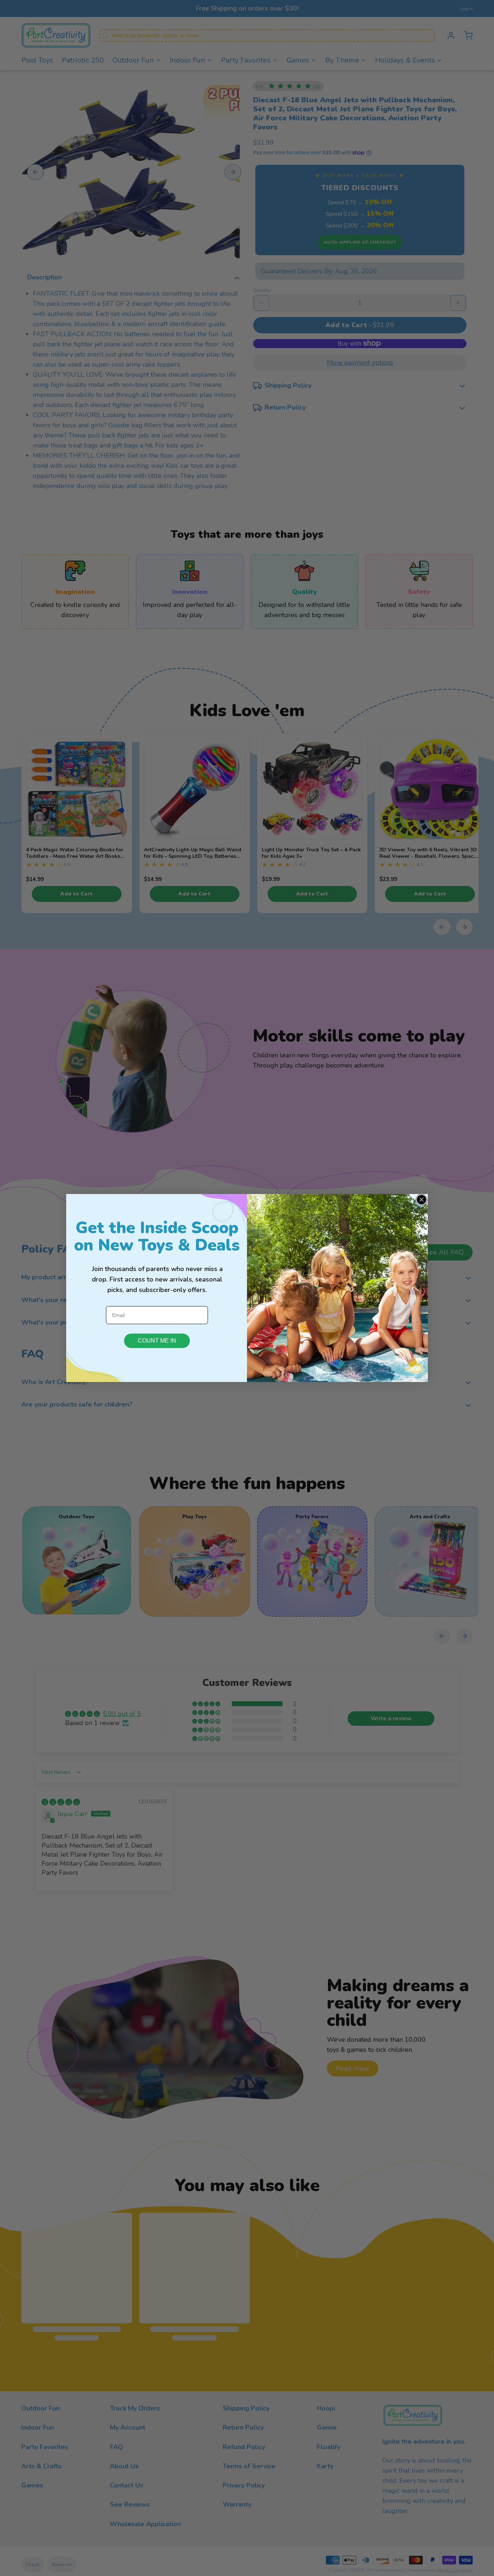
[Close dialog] (421, 1200)
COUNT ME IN (157, 1341)
